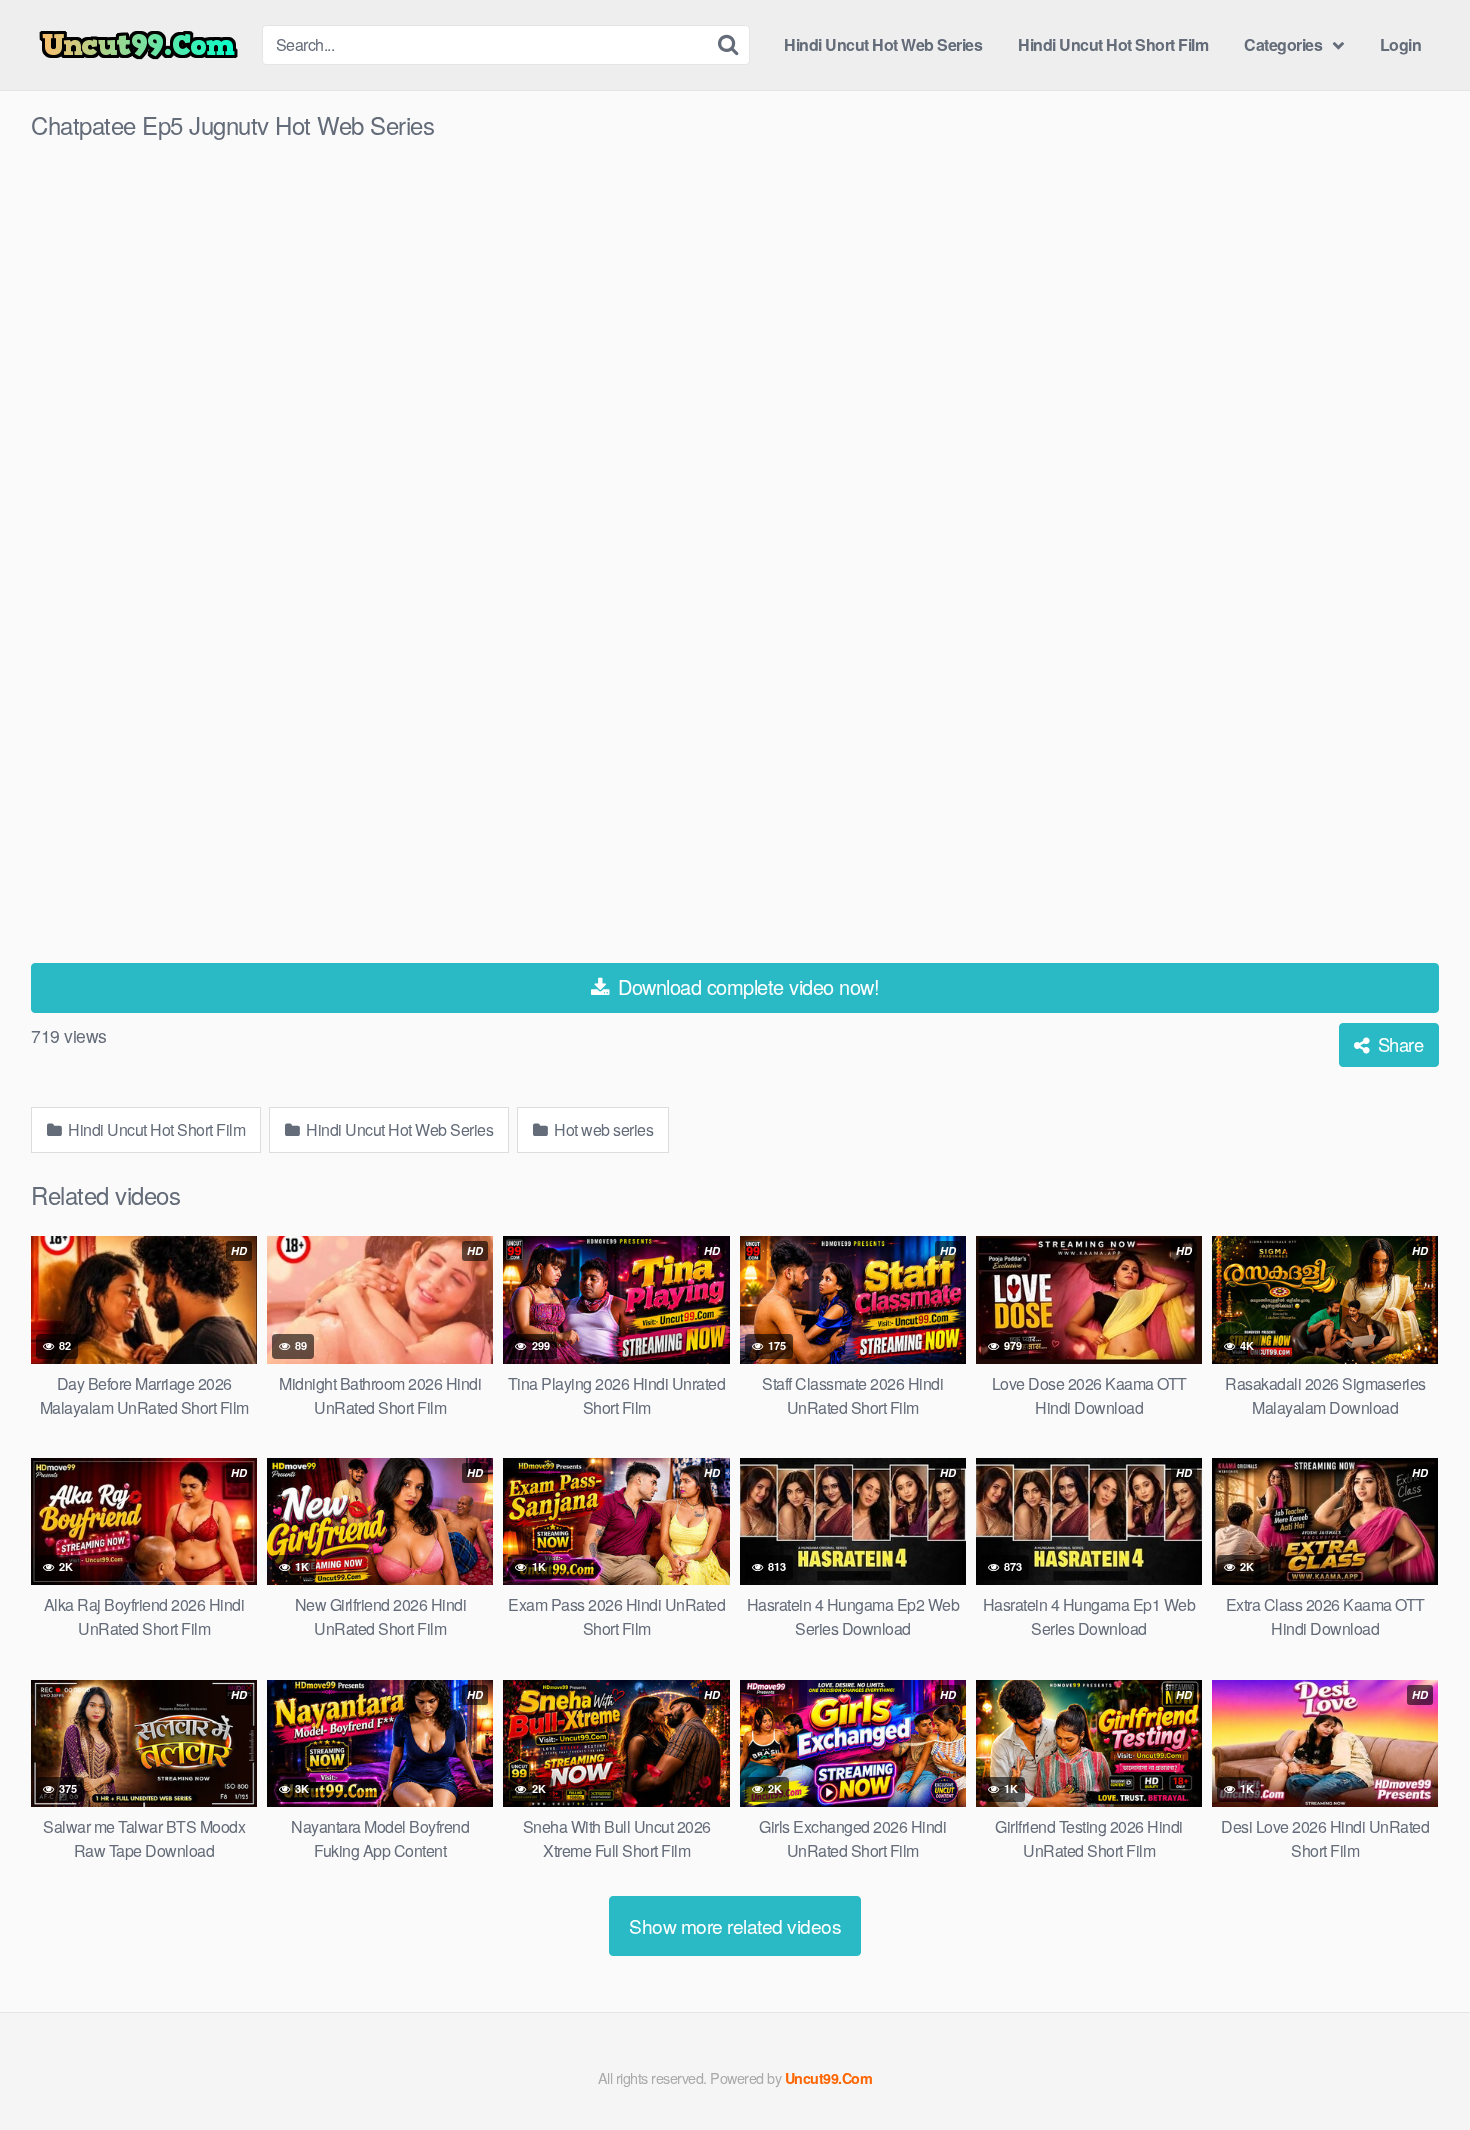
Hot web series (602, 1129)
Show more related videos (735, 1925)
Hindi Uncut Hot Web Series (883, 44)
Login (1401, 44)
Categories (1283, 44)
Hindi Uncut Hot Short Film (1113, 44)
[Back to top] (1415, 2066)
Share (1398, 1044)
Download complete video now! (746, 986)
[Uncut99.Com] (138, 45)
